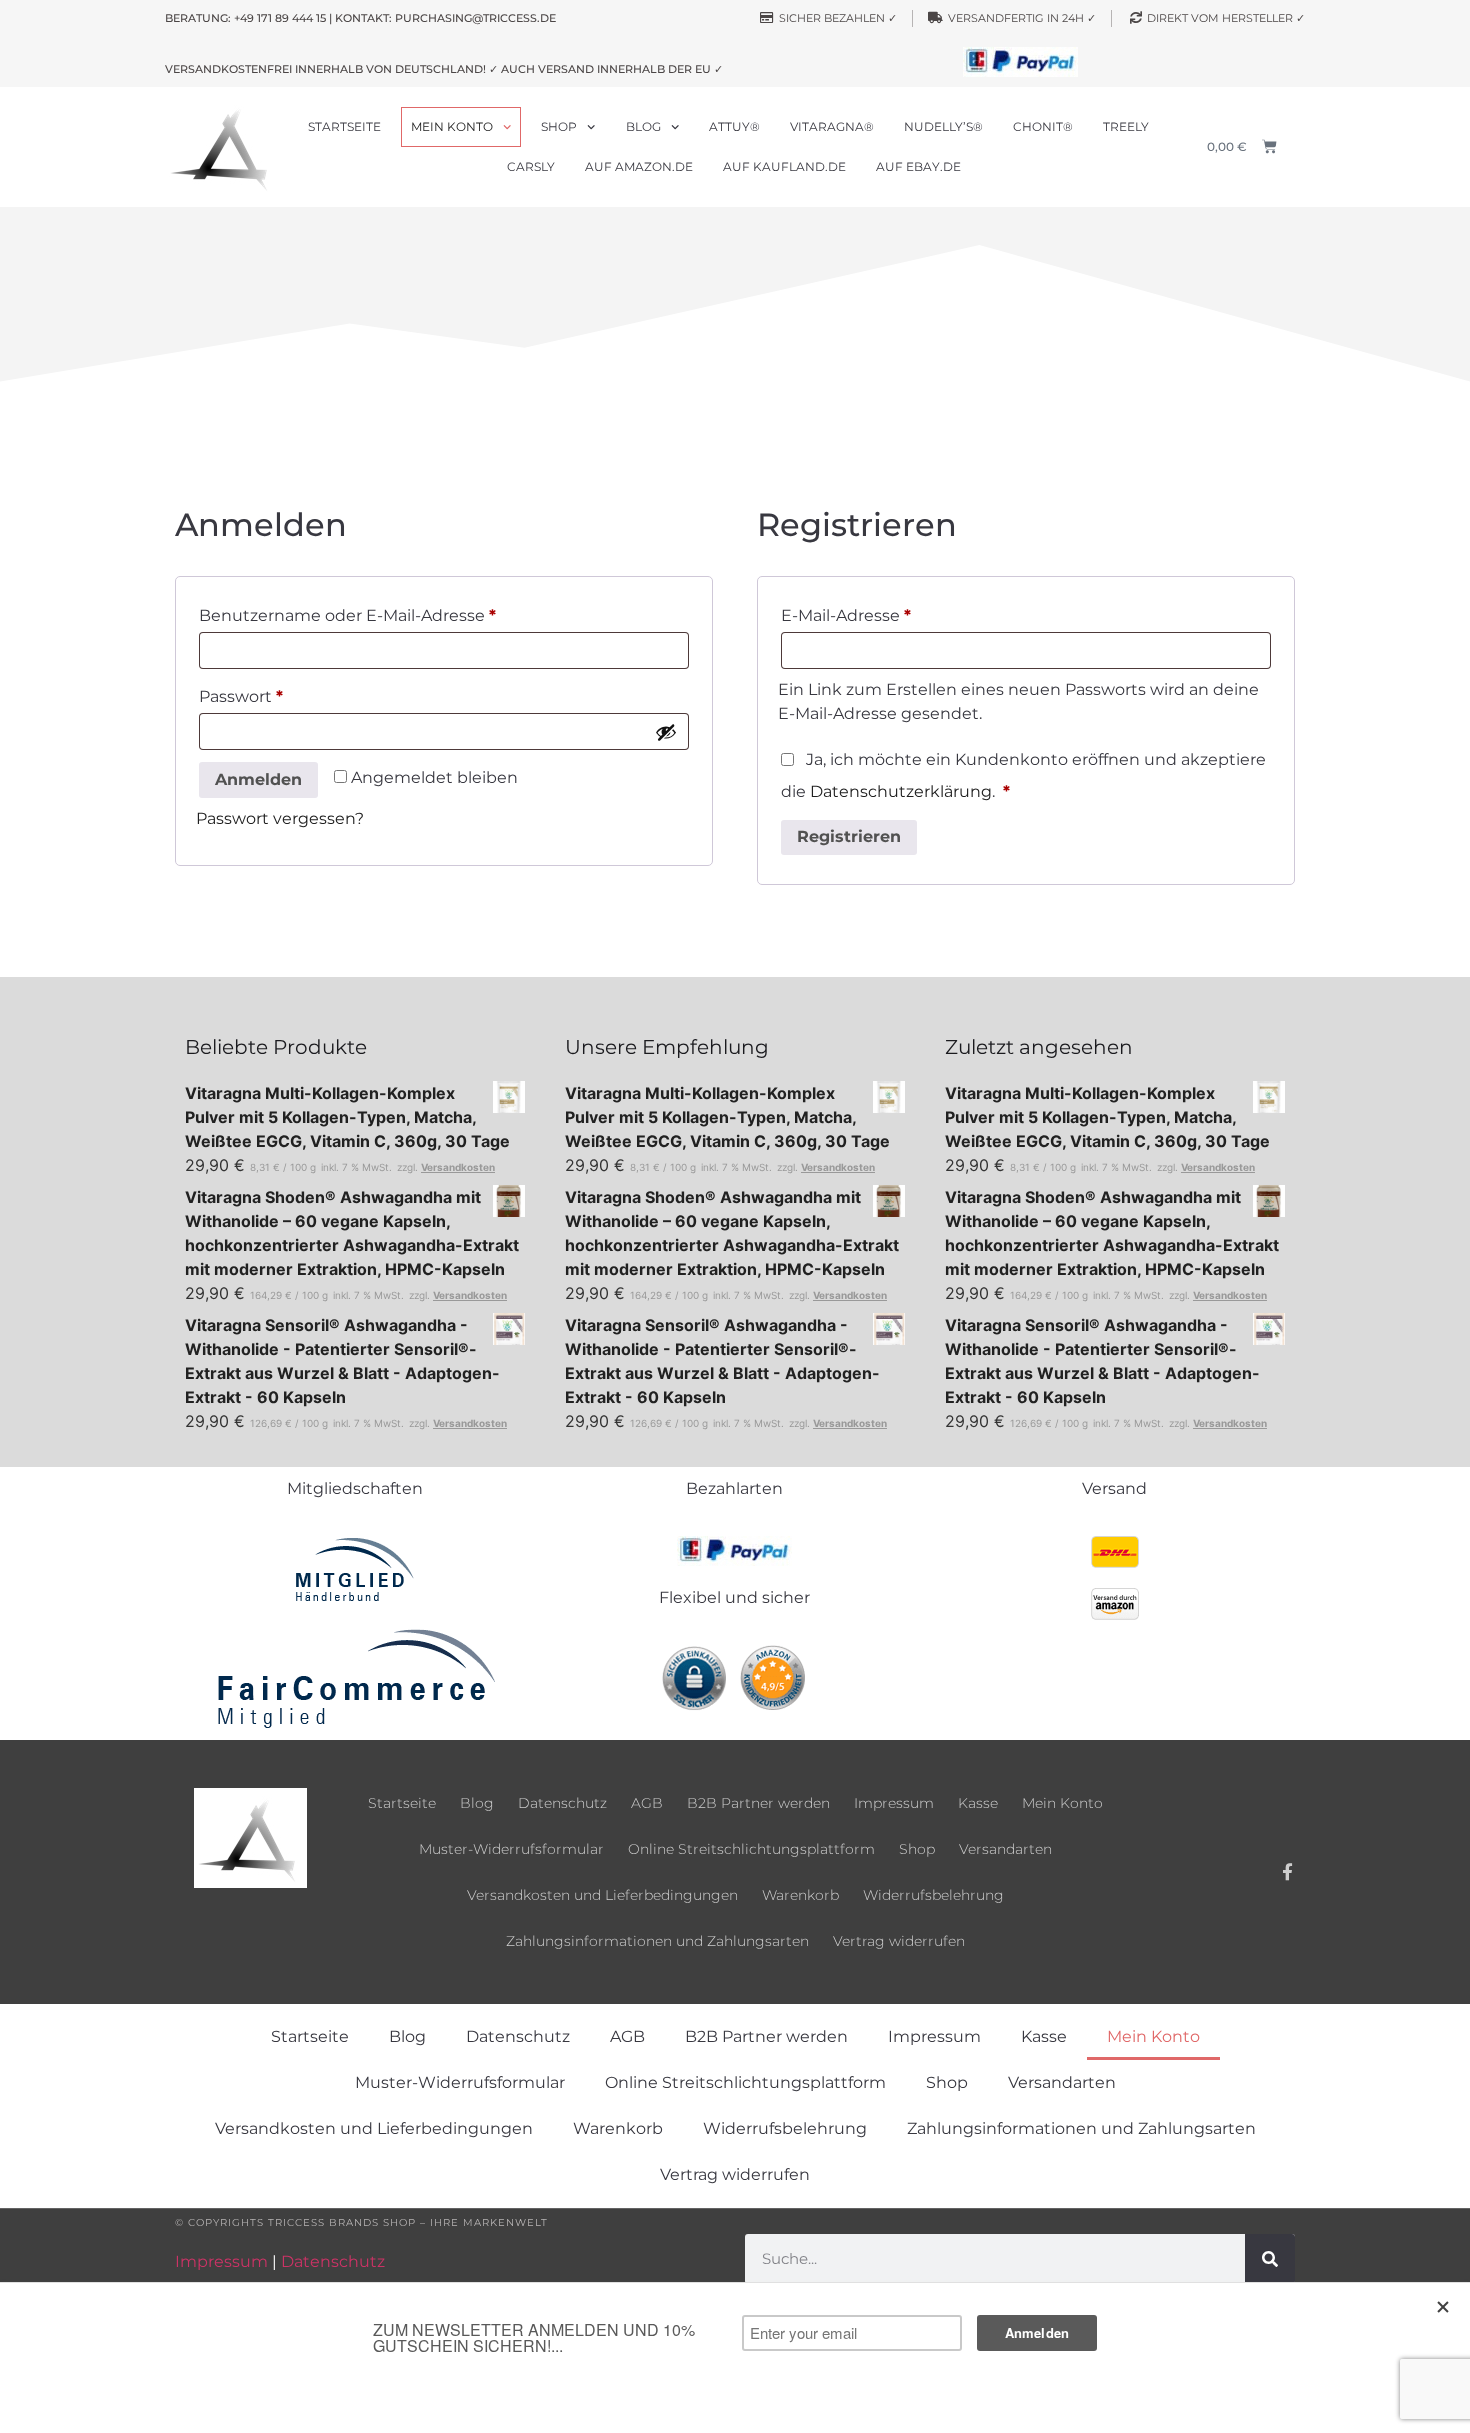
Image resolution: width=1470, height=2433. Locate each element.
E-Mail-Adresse (892, 612)
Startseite (344, 126)
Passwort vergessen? (280, 818)
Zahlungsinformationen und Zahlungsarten (657, 1941)
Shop (559, 126)
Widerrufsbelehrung (933, 1895)
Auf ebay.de (918, 166)
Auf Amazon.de (639, 166)
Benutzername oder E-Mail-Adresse (393, 612)
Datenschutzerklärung (901, 791)
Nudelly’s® (943, 126)
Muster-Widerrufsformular (511, 1849)
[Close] (1444, 2307)
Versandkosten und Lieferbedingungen (602, 1895)
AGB (647, 1803)
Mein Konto (452, 126)
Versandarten (1005, 1849)
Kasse (978, 1803)
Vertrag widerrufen (899, 1941)
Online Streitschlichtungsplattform (751, 1849)
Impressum (894, 1803)
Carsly (531, 166)
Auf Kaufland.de (784, 166)
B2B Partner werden (758, 1803)
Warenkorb (800, 1895)
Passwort (287, 693)
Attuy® (734, 126)
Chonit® (1043, 126)
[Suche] (1270, 2259)
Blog (643, 126)
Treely (1126, 126)
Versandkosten (458, 1167)
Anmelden (258, 779)
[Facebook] (1288, 1872)
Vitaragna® (832, 126)
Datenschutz (562, 1803)
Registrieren (849, 836)
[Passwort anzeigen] (666, 732)
